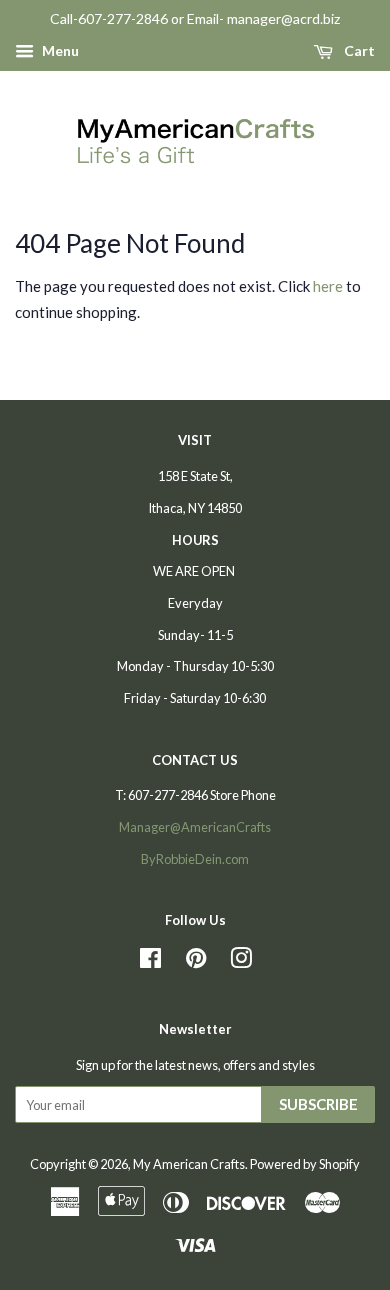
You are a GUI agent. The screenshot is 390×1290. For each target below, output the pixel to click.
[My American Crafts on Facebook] (150, 962)
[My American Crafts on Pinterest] (196, 962)
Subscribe (318, 1104)
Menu (59, 50)
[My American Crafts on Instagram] (241, 962)
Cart (358, 50)
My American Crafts (189, 1164)
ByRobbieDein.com (195, 859)
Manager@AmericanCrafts (195, 827)
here (328, 286)
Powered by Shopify (305, 1164)
